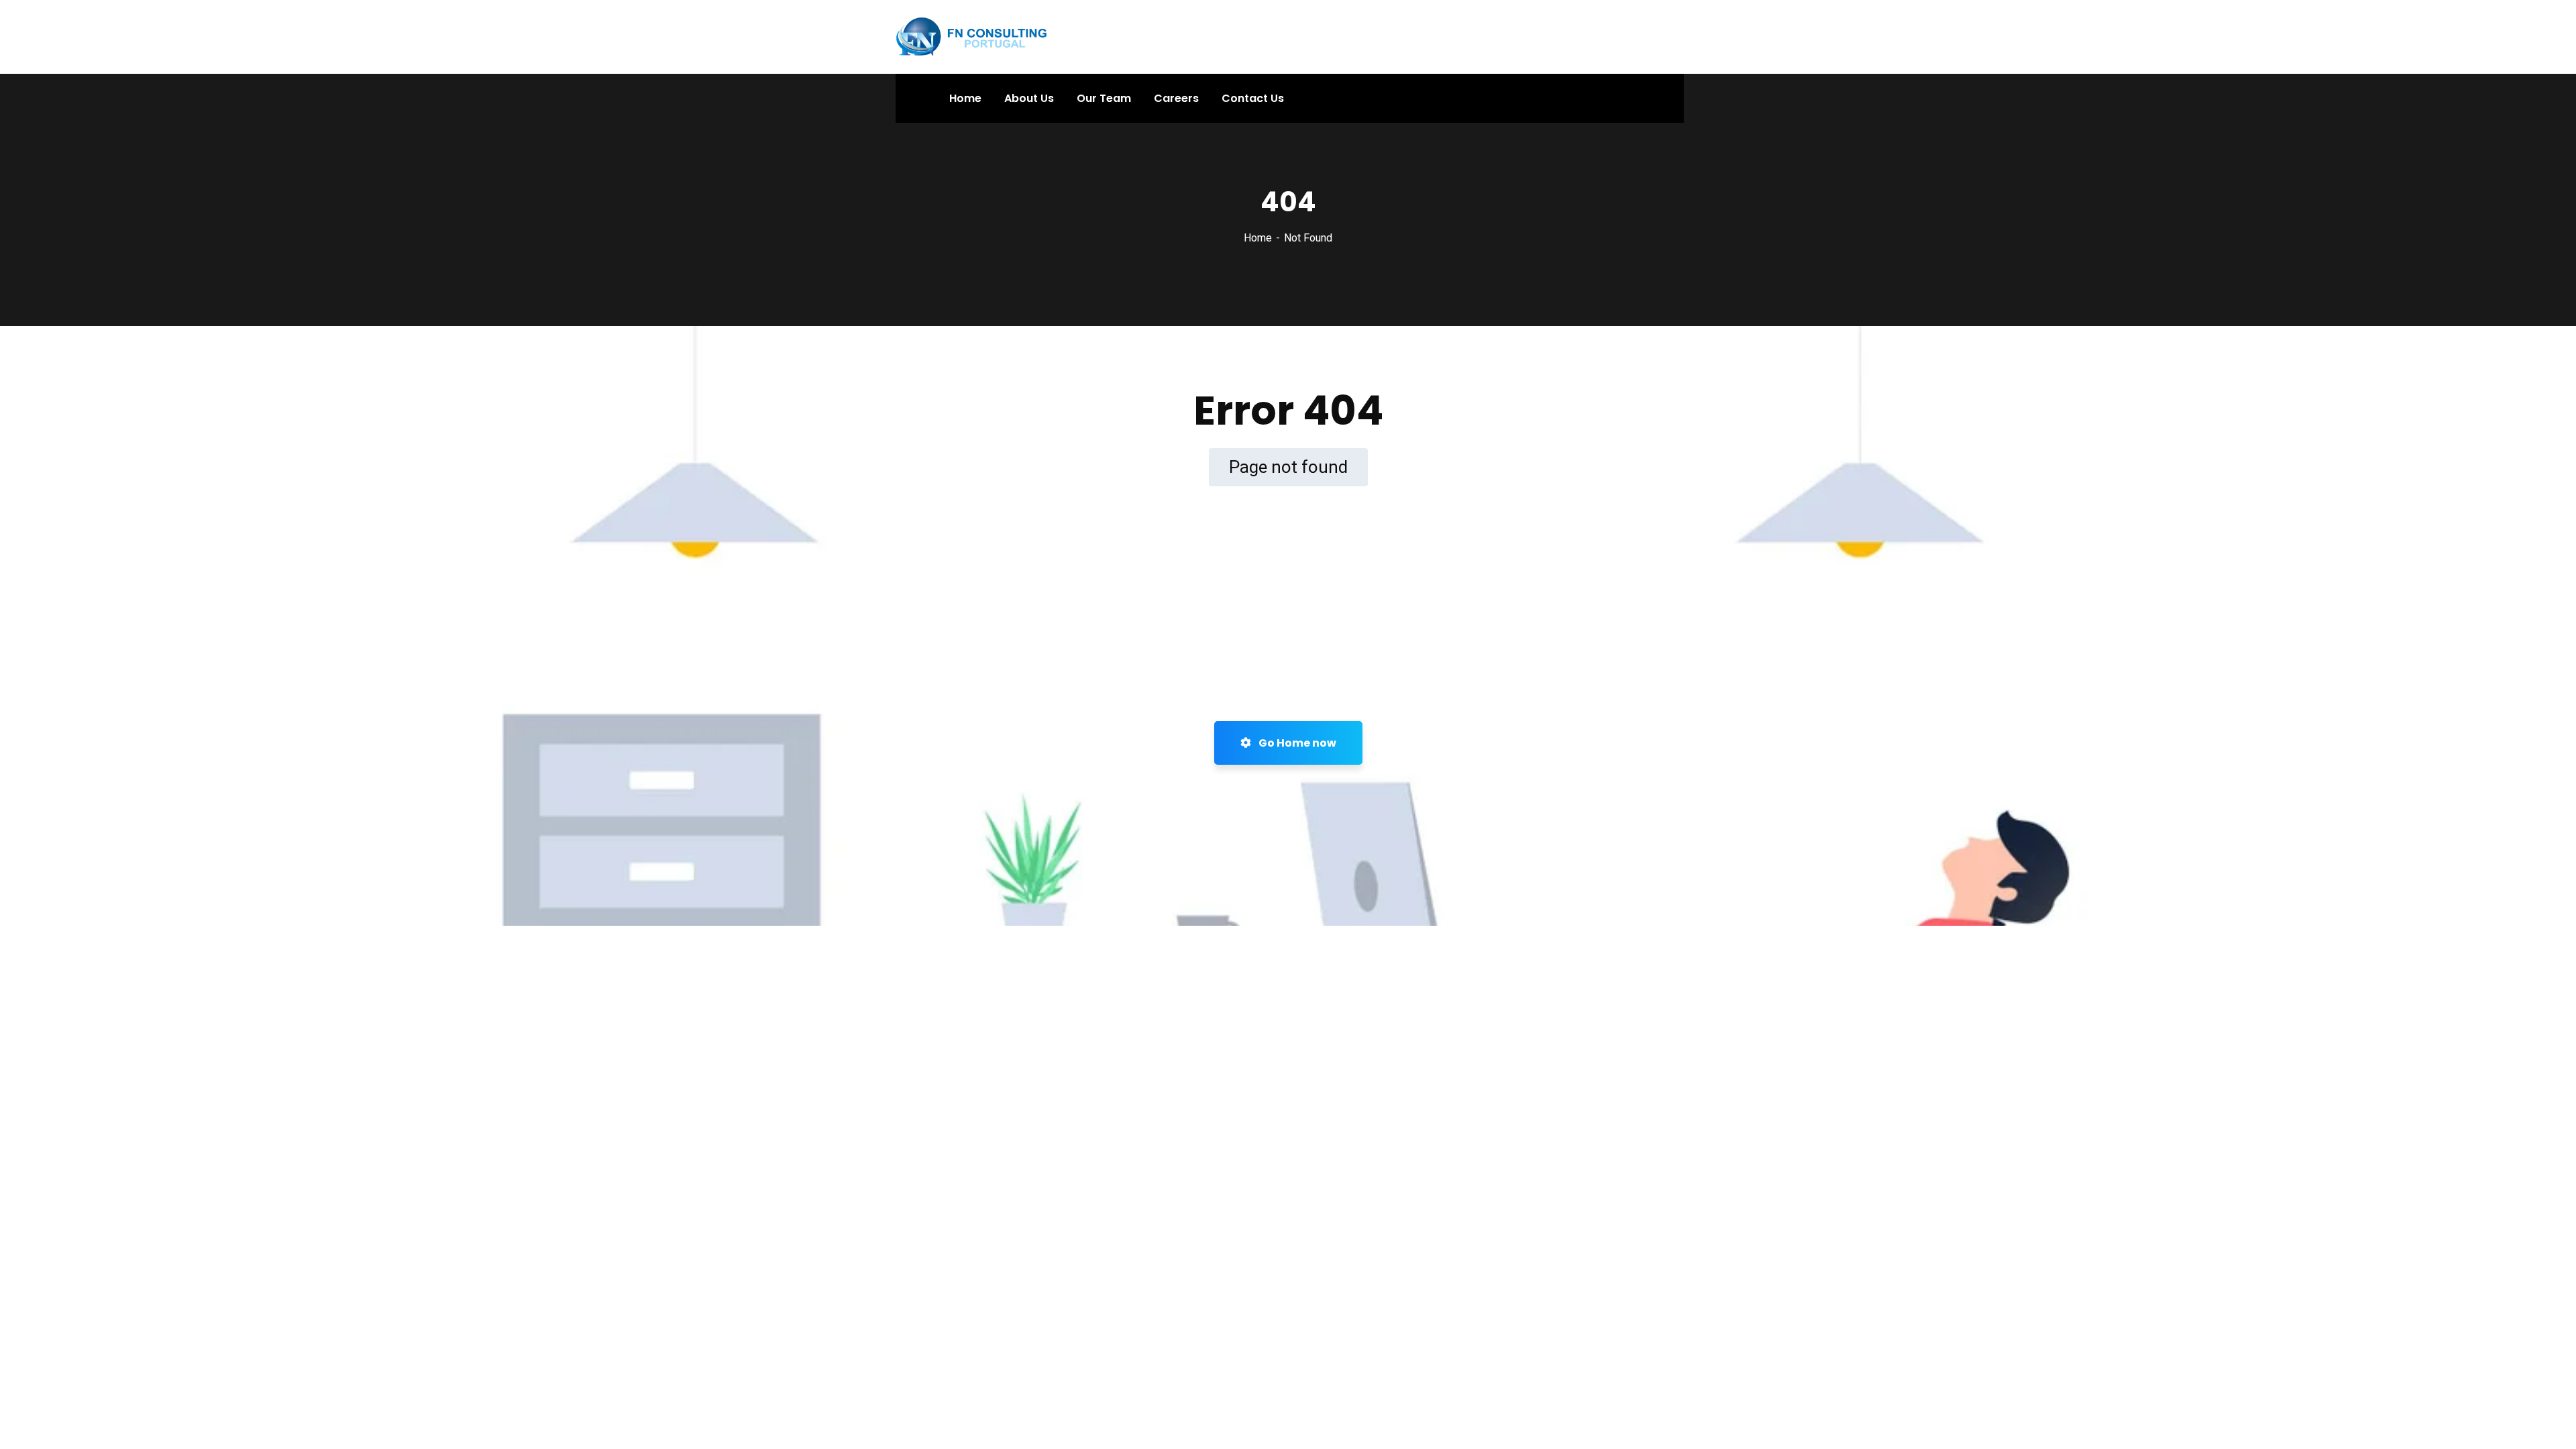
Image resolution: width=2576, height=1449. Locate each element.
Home (1258, 238)
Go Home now (1296, 743)
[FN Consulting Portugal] (972, 36)
